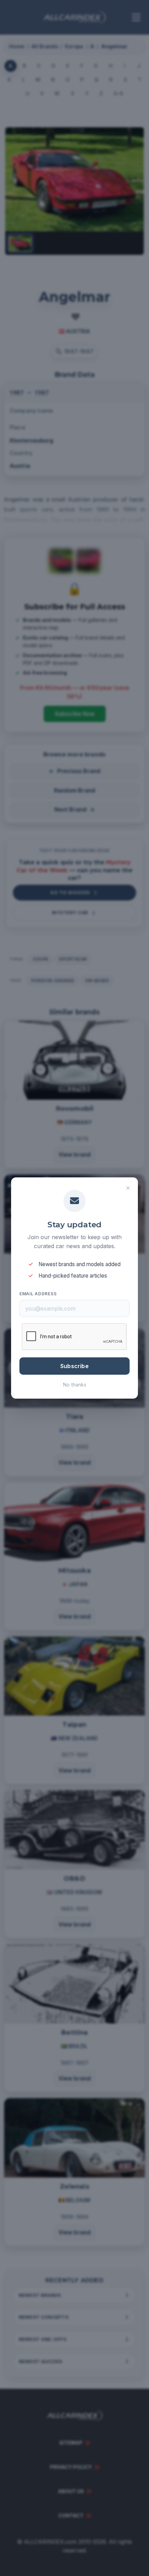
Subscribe (74, 1366)
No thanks (75, 1385)
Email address (38, 1294)
